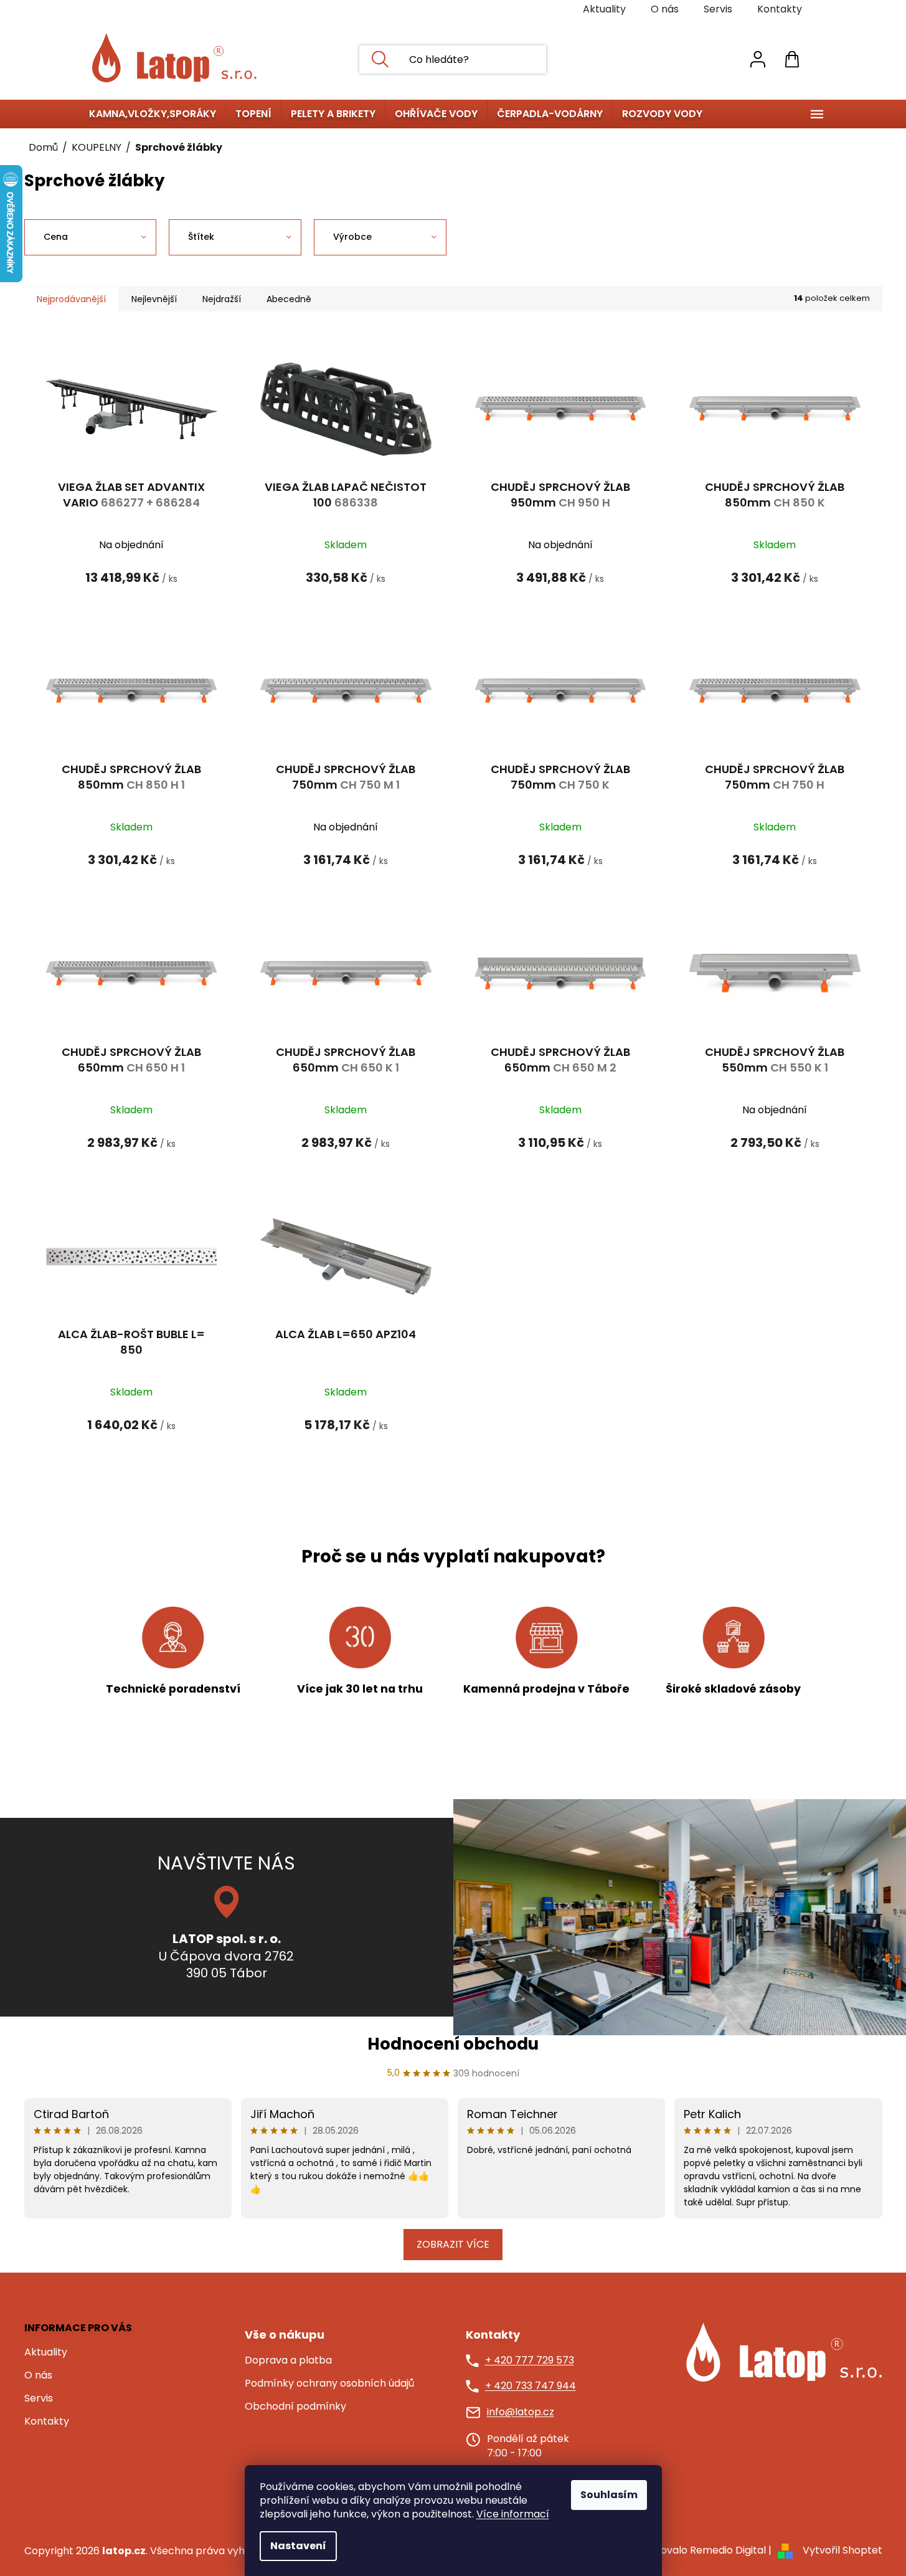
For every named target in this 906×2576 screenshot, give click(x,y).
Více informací (513, 2514)
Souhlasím (609, 2495)
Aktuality (604, 9)
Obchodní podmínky (295, 2407)
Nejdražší (222, 299)
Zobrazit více (453, 2244)
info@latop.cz (521, 2412)
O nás (665, 9)
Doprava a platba (288, 2360)
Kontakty (780, 9)
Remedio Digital (728, 2550)
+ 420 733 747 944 (531, 2386)
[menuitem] (153, 114)
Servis (718, 9)
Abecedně (289, 299)
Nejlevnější (154, 299)
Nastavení (298, 2546)
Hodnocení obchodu (453, 2044)
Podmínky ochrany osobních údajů (329, 2384)
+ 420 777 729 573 (530, 2360)
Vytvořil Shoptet (842, 2550)
